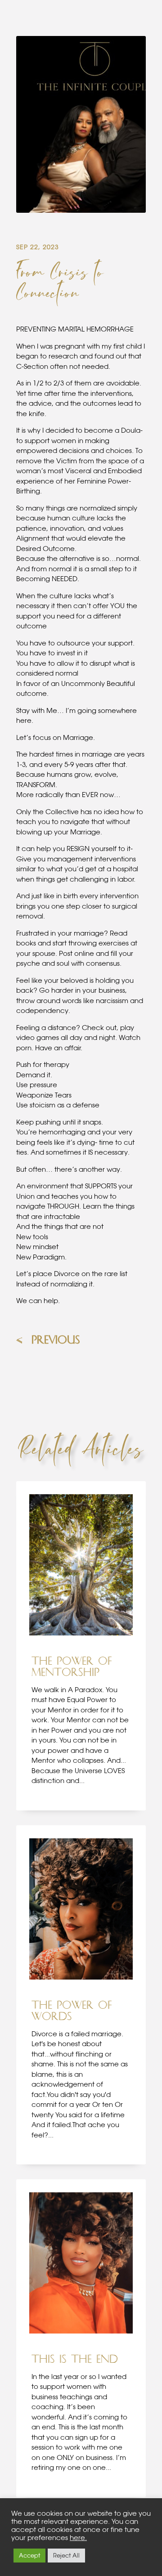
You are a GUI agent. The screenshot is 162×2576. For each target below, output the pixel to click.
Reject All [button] (66, 2555)
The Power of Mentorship (72, 1667)
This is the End (75, 2359)
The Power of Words (72, 2011)
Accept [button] (29, 2555)
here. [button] (78, 2538)
